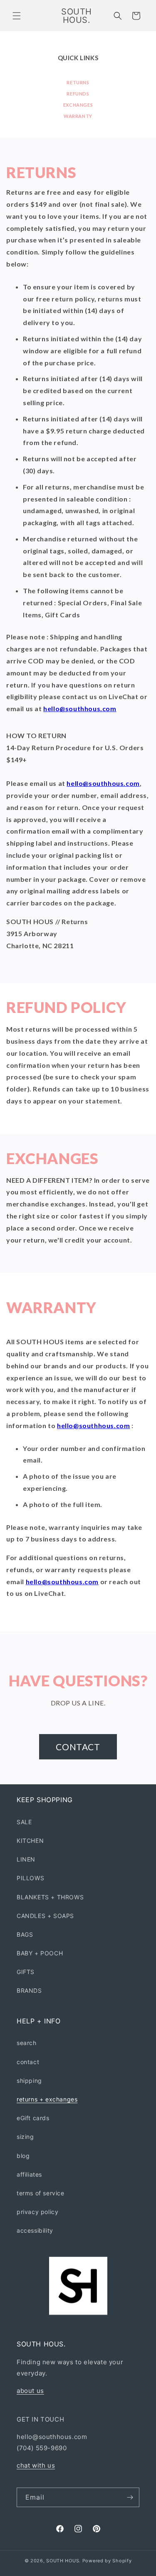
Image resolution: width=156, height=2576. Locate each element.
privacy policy (37, 2212)
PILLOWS (30, 1878)
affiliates (29, 2174)
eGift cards (33, 2118)
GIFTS (26, 1972)
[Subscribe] (130, 2497)
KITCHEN (30, 1841)
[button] (17, 16)
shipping (29, 2081)
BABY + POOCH (40, 1953)
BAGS (25, 1934)
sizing (25, 2137)
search (27, 2043)
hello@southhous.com (80, 708)
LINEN (26, 1859)
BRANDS (29, 1990)
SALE (24, 1822)
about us (30, 2391)
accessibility (35, 2230)
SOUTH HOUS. (63, 2561)
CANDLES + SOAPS (45, 1916)
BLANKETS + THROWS (50, 1897)
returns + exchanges (47, 2099)
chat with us (36, 2465)
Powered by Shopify (107, 2561)
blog (23, 2156)
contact (28, 2062)
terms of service (41, 2193)
